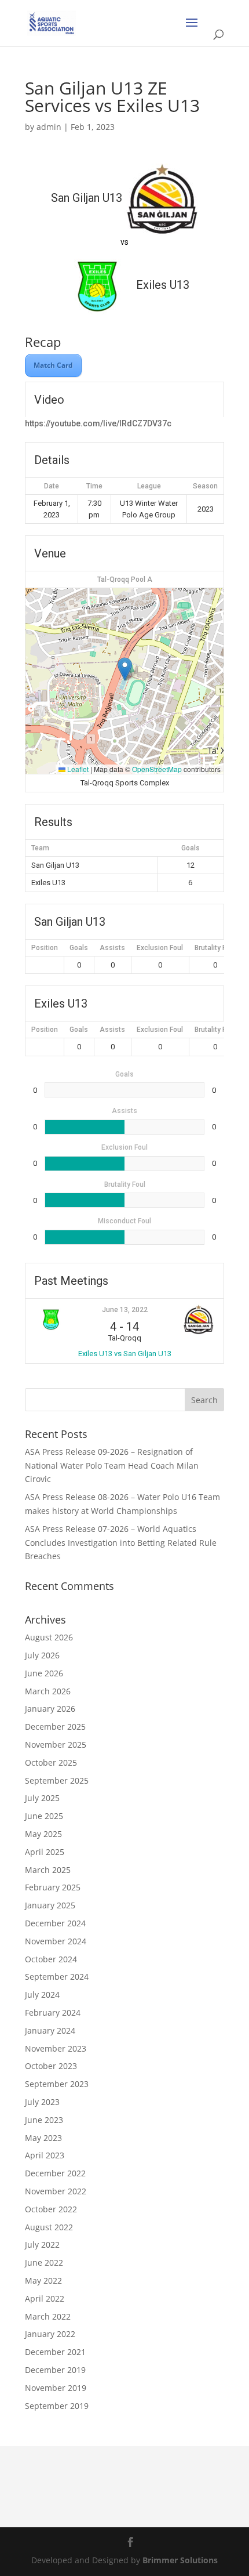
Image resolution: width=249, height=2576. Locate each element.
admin (49, 127)
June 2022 (44, 2262)
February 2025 (53, 1887)
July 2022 (42, 2245)
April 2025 (45, 1852)
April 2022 (45, 2298)
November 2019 (56, 2388)
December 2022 (55, 2173)
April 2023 (45, 2155)
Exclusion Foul (160, 948)
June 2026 (44, 1673)
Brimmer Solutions (180, 2560)
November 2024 (56, 1941)
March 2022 (48, 2316)
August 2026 (49, 1637)
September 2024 (57, 1977)
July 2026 (42, 1655)
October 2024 (51, 1959)
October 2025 (51, 1762)
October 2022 (51, 2209)
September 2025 (57, 1780)
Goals (79, 948)
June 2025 (44, 1816)
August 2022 (49, 2227)
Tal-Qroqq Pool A (125, 579)
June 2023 (44, 2120)
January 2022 (50, 2334)
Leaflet (77, 769)
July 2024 (42, 1995)
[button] (125, 669)
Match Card (53, 365)
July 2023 (42, 2102)
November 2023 (56, 2048)
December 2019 (55, 2370)
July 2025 (42, 1798)
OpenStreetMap (157, 769)
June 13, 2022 (125, 1310)
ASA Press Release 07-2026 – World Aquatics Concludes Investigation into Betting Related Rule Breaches (121, 1543)
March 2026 (48, 1691)
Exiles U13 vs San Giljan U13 (125, 1354)
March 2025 (48, 1870)
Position (45, 948)
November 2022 (56, 2191)
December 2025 (55, 1727)
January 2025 (50, 1905)
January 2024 (50, 2030)
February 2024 (53, 2012)
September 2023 (57, 2084)
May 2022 (43, 2280)
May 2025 (43, 1834)
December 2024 (55, 1923)
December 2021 (55, 2352)
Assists (112, 948)
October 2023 (51, 2066)
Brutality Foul (215, 948)
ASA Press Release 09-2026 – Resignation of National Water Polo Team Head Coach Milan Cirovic (112, 1465)
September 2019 (57, 2406)
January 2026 (50, 1709)
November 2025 (56, 1744)
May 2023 (43, 2138)
